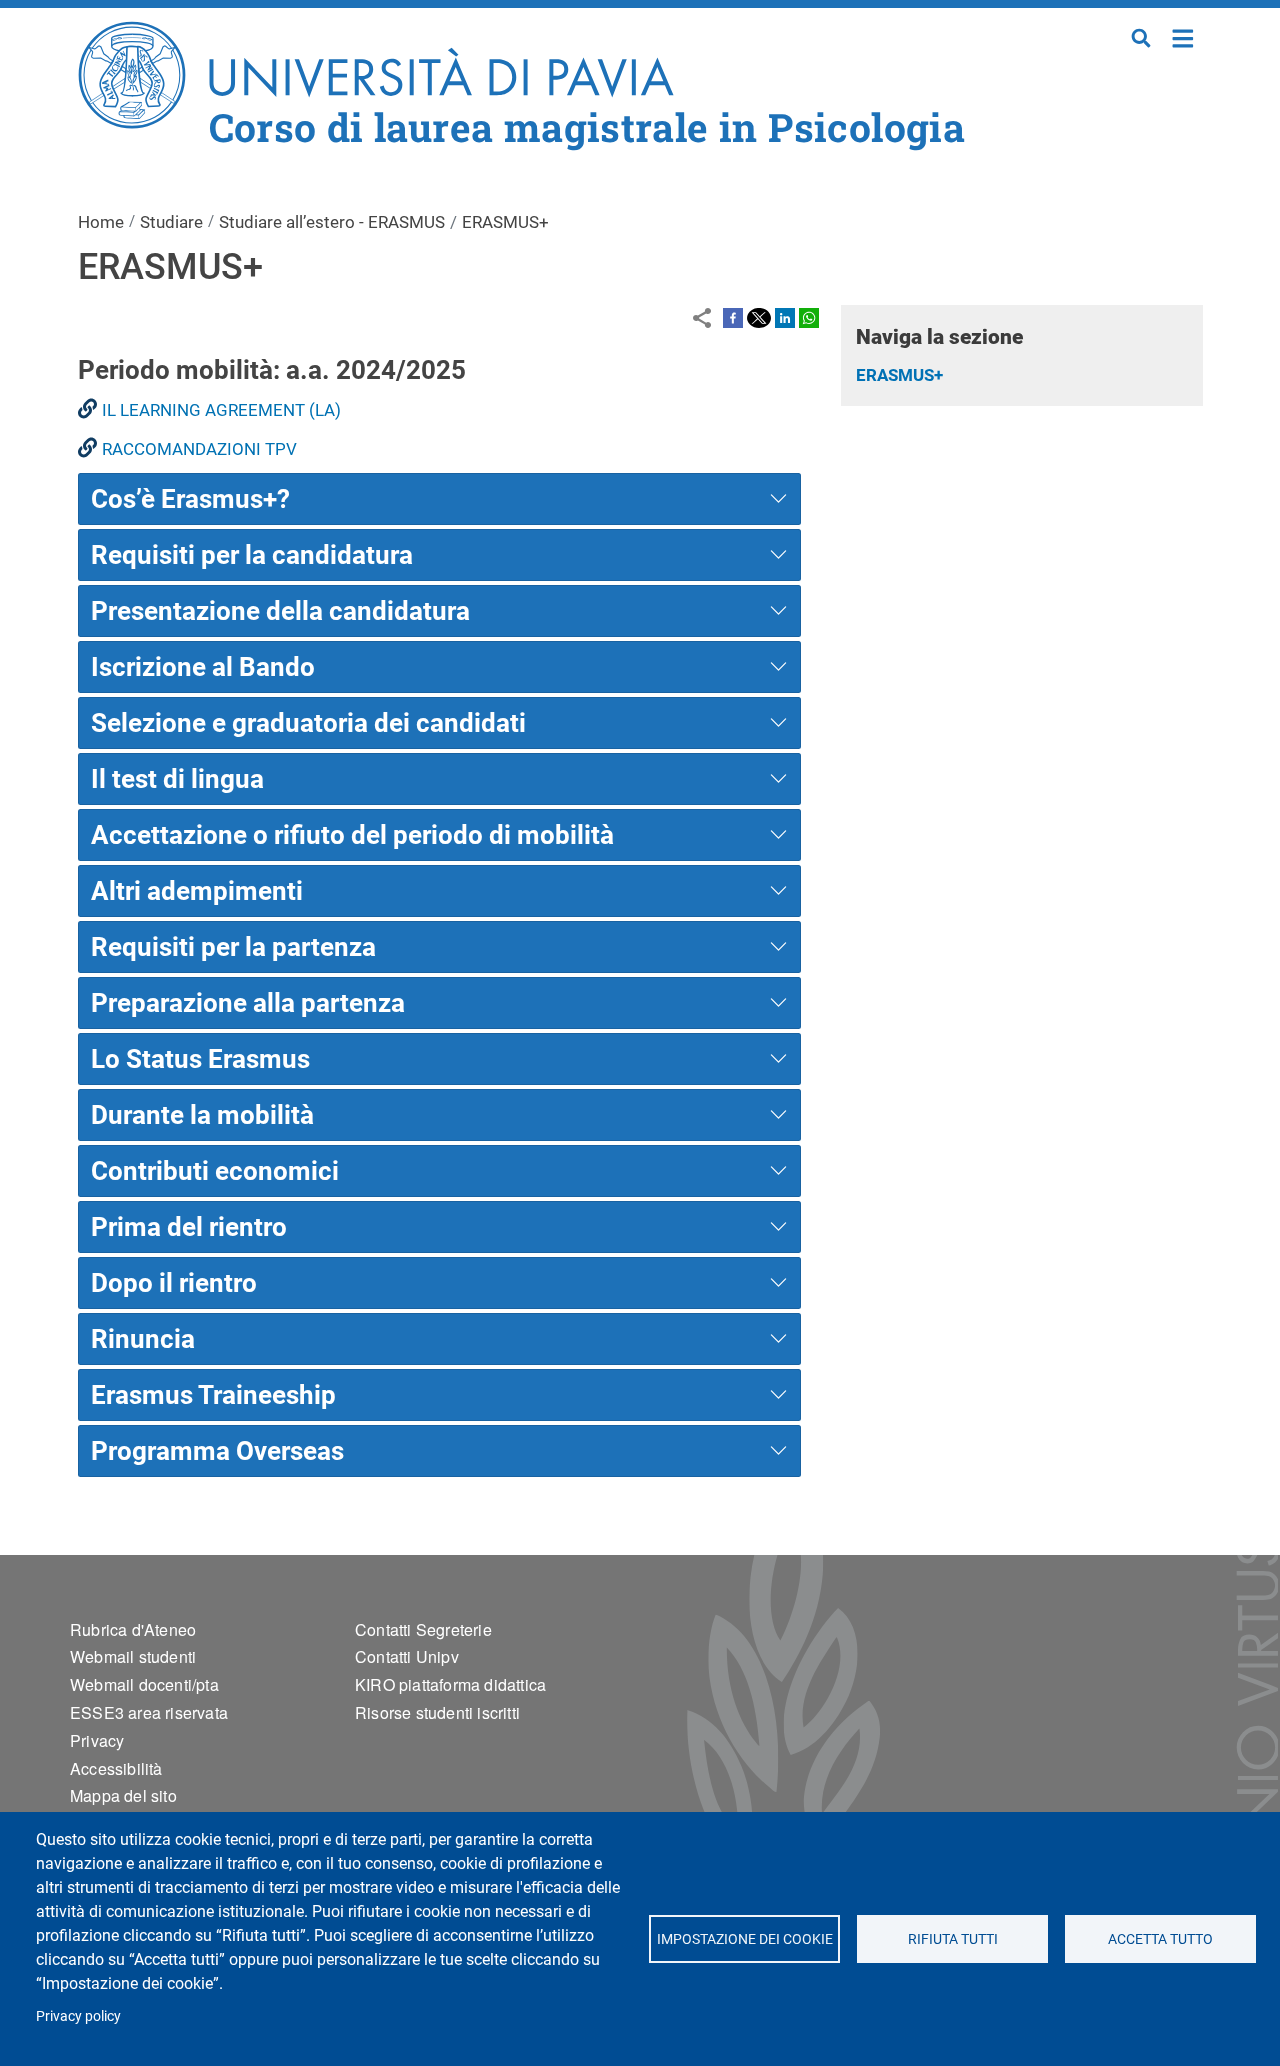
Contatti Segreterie (423, 1629)
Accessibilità (116, 1768)
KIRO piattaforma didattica (450, 1684)
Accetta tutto (1160, 1939)
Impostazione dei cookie (744, 1939)
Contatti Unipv (407, 1656)
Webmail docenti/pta (144, 1684)
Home (1183, 36)
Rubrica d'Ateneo (133, 1629)
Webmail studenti (133, 1656)
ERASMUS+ (899, 375)
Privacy (97, 1740)
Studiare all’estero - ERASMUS (332, 222)
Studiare (171, 222)
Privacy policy (78, 2016)
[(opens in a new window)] (733, 317)
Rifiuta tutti (952, 1939)
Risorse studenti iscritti (437, 1712)
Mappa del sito (123, 1795)
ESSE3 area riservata (149, 1712)
